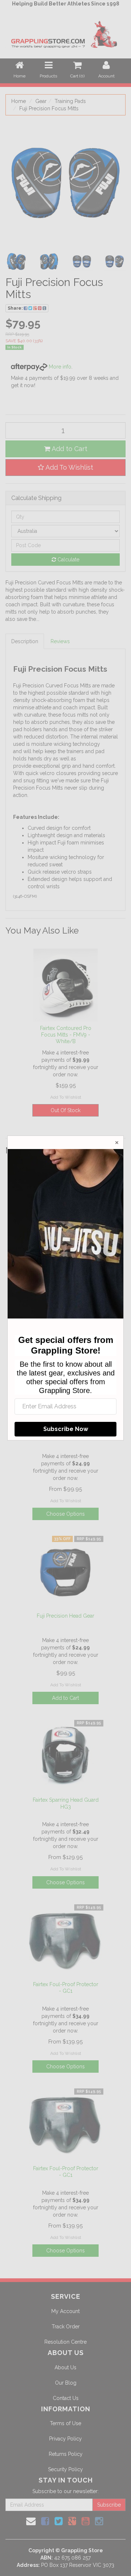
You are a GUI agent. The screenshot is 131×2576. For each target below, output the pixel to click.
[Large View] (16, 262)
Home (19, 101)
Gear (41, 101)
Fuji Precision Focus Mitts (49, 108)
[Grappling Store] (65, 33)
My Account (65, 2311)
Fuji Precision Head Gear (65, 1616)
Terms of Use (65, 2423)
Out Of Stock (65, 1110)
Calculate (68, 560)
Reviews (60, 641)
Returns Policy (66, 2454)
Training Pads (70, 101)
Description (25, 641)
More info (59, 367)
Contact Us (66, 2398)
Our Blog (66, 2383)
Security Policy (65, 2469)
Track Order (66, 2327)
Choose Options (65, 1514)
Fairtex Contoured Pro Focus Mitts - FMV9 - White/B (66, 1035)
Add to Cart (69, 449)
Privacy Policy (65, 2439)
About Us (65, 2367)
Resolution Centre (65, 2342)
